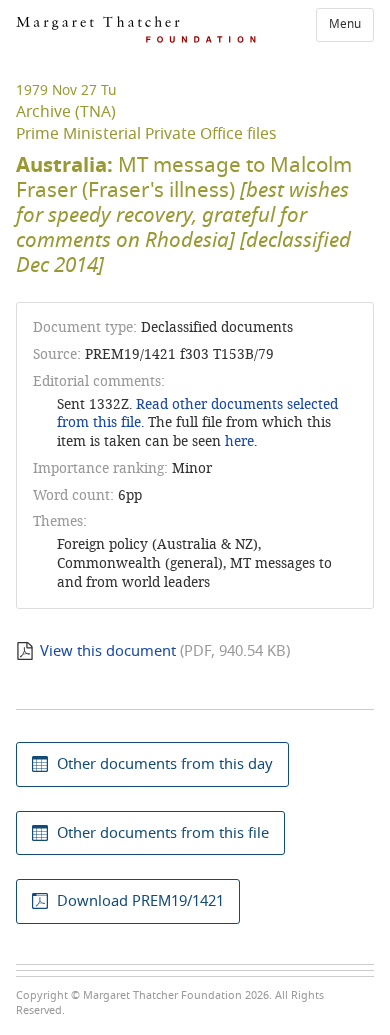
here (239, 441)
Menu (345, 24)
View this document (108, 651)
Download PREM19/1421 (140, 901)
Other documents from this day (165, 764)
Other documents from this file (163, 833)
